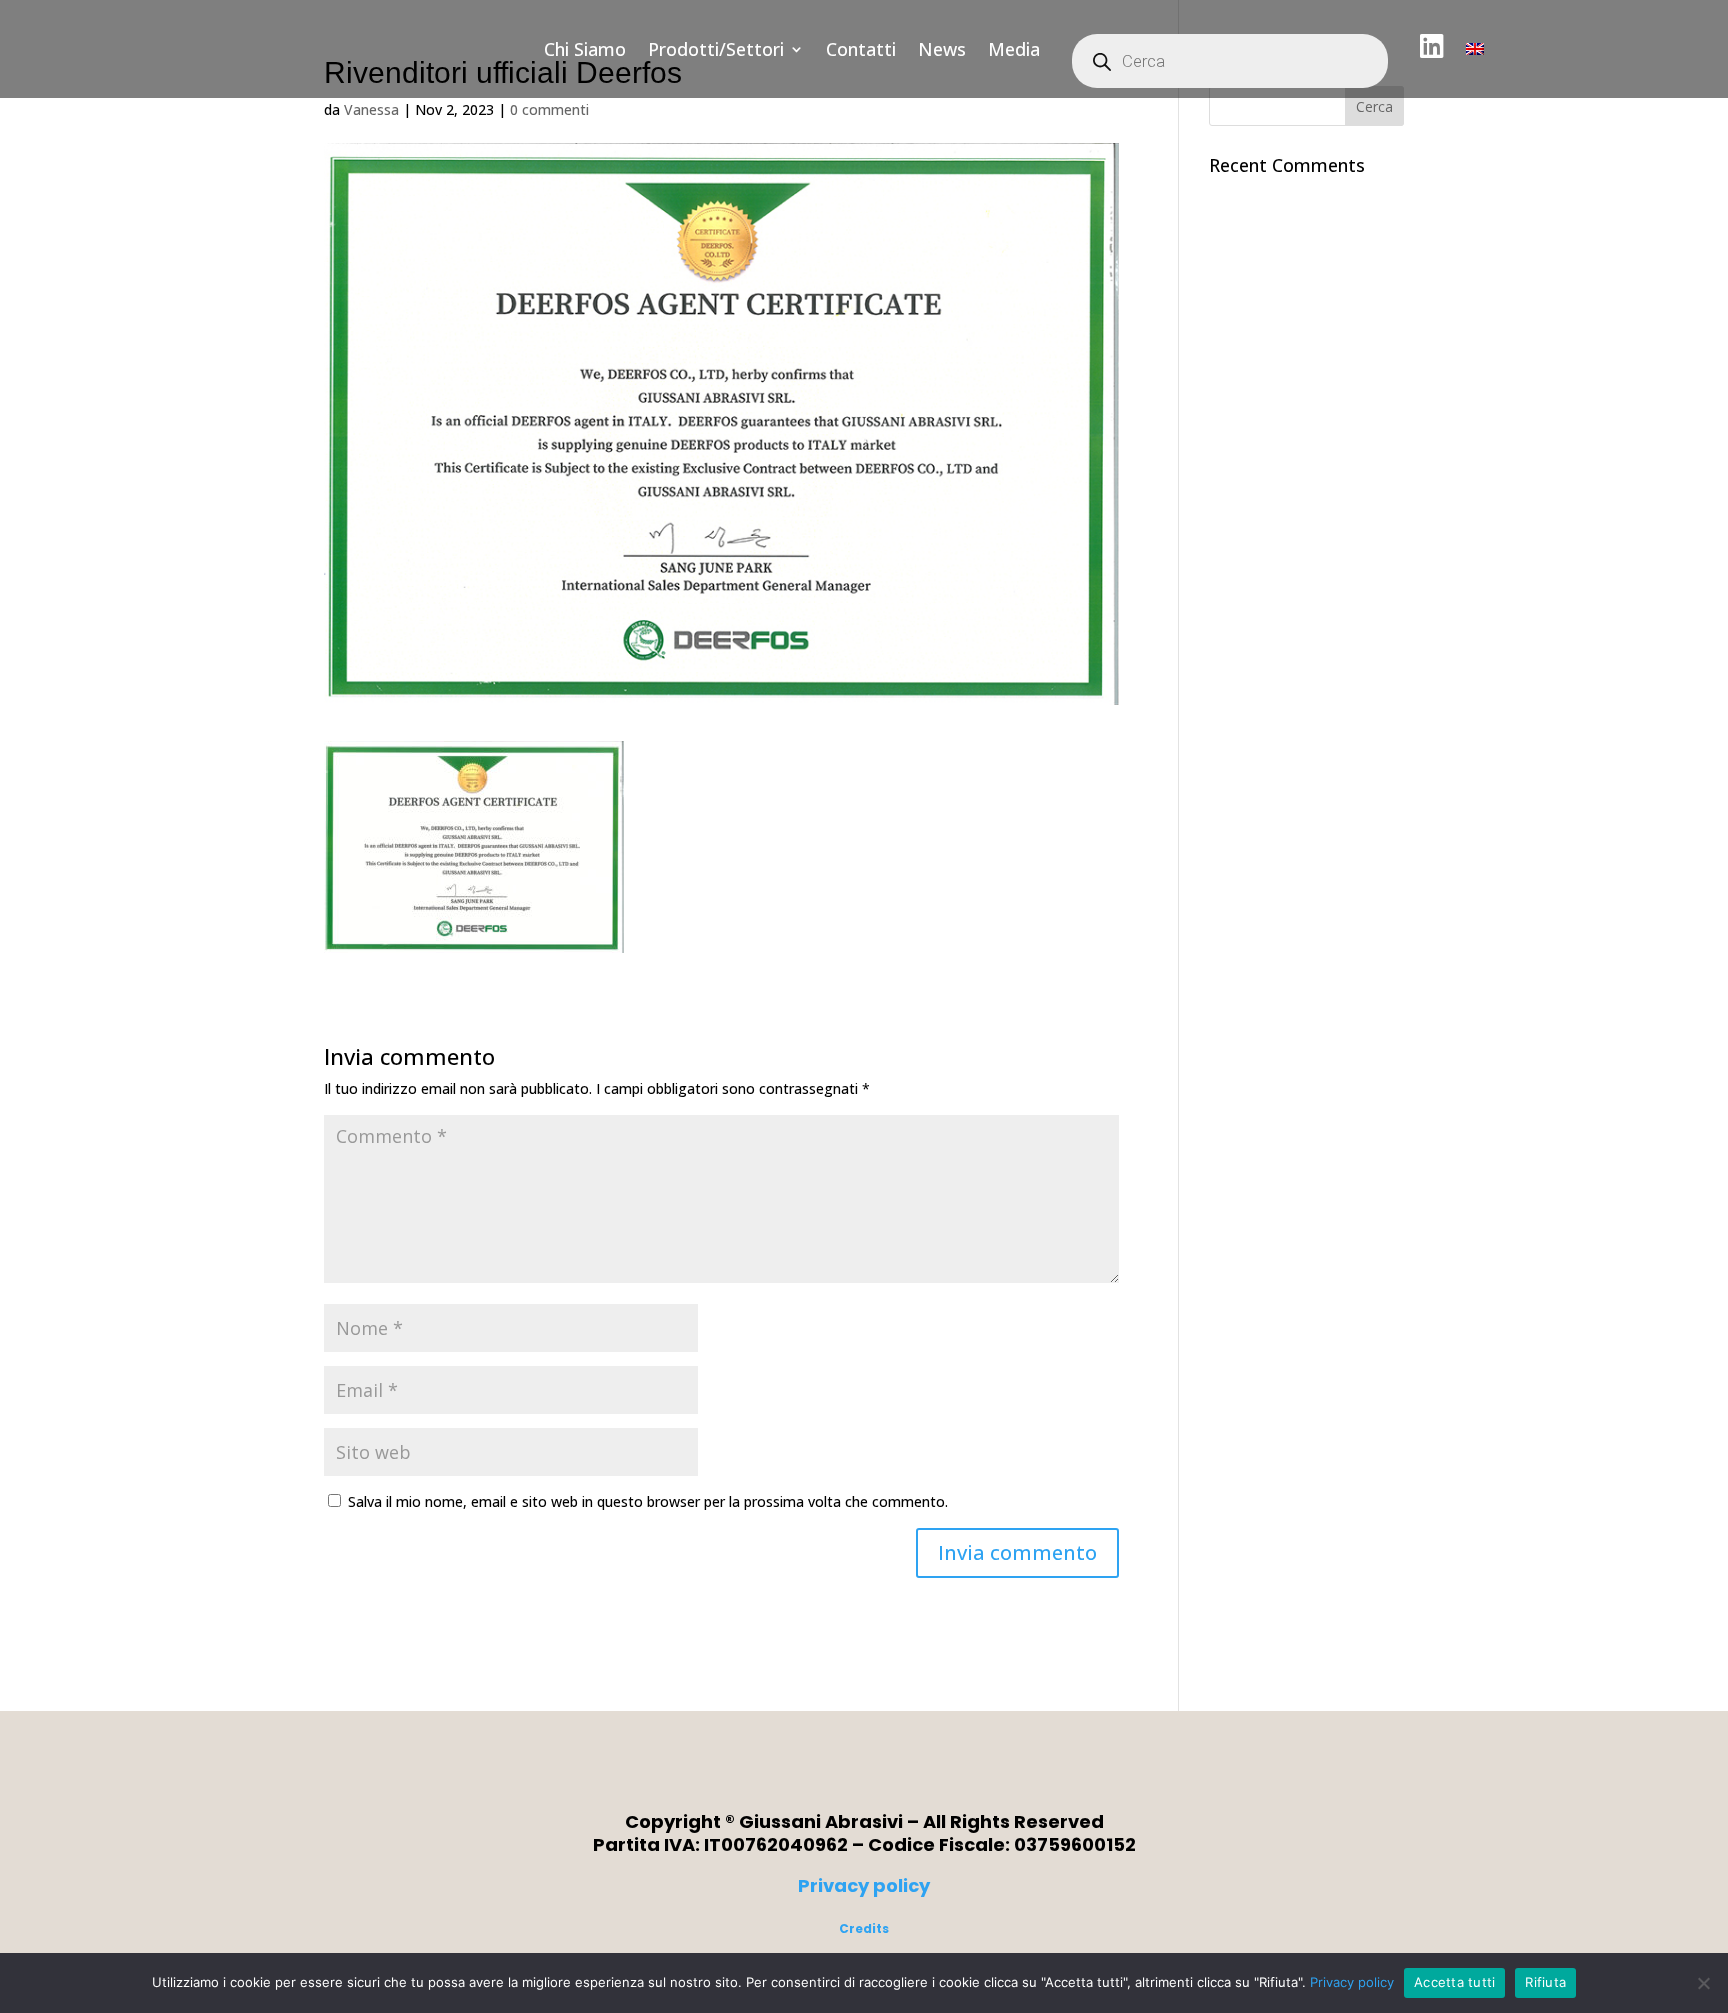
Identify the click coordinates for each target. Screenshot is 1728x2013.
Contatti (861, 49)
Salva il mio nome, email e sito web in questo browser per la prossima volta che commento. (648, 1501)
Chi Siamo (585, 49)
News (942, 49)
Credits (864, 1928)
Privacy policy (864, 1885)
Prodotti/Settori (716, 49)
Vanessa (371, 109)
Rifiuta (1545, 1982)
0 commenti (549, 109)
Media (1014, 49)
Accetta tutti (1454, 1982)
